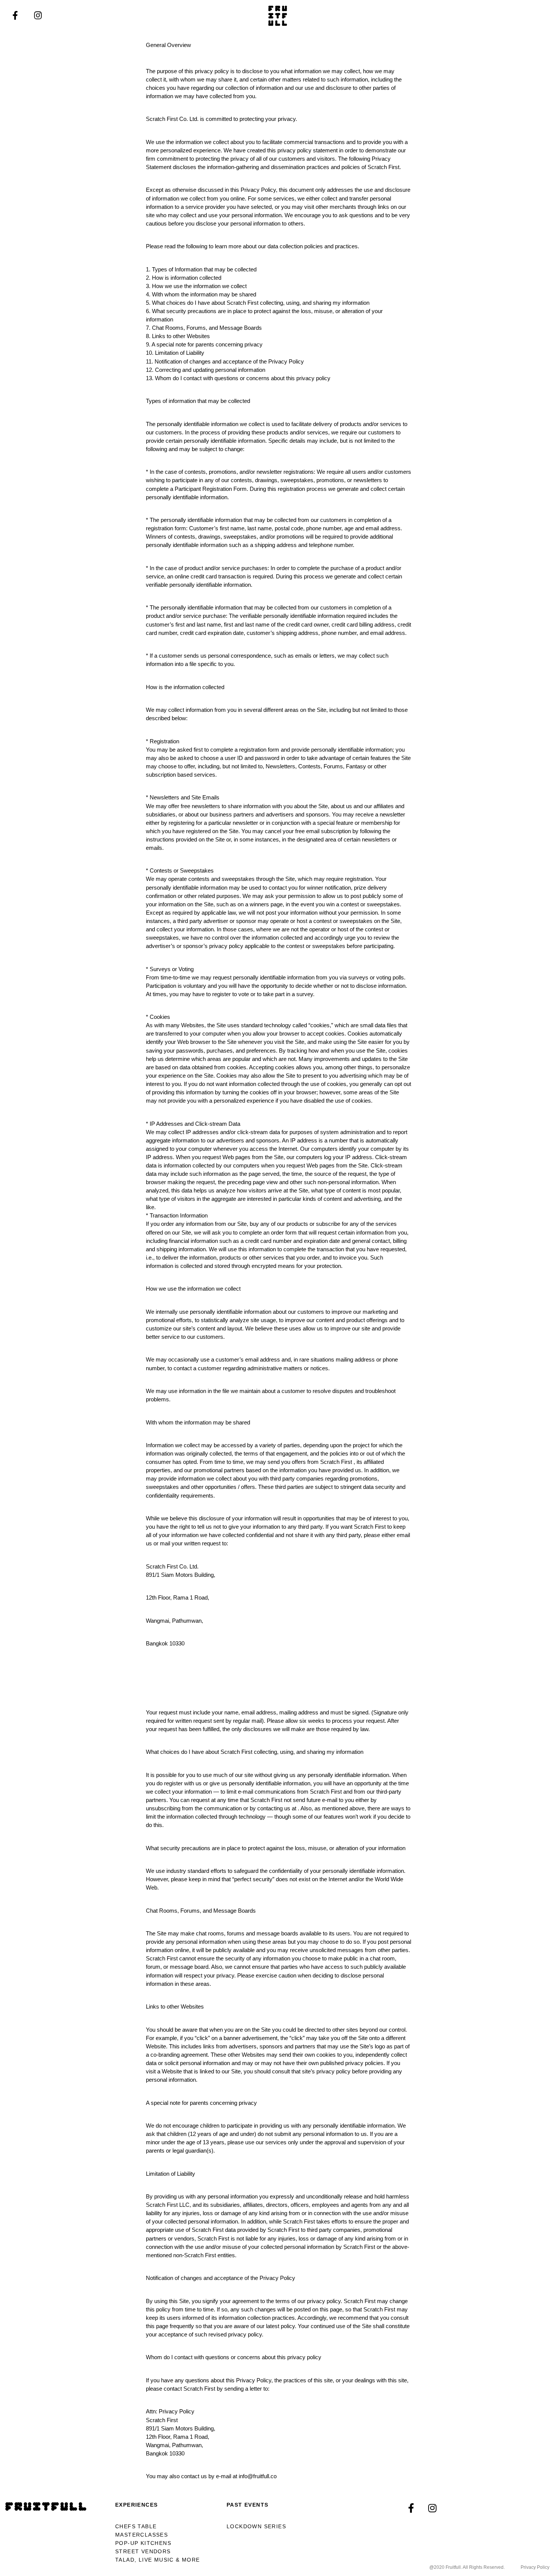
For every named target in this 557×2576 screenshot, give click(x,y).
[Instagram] (38, 16)
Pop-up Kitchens (143, 2543)
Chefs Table (136, 2526)
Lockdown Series (256, 2526)
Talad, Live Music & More (158, 2560)
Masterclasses (142, 2535)
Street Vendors (143, 2551)
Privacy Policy (535, 2567)
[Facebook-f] (15, 16)
